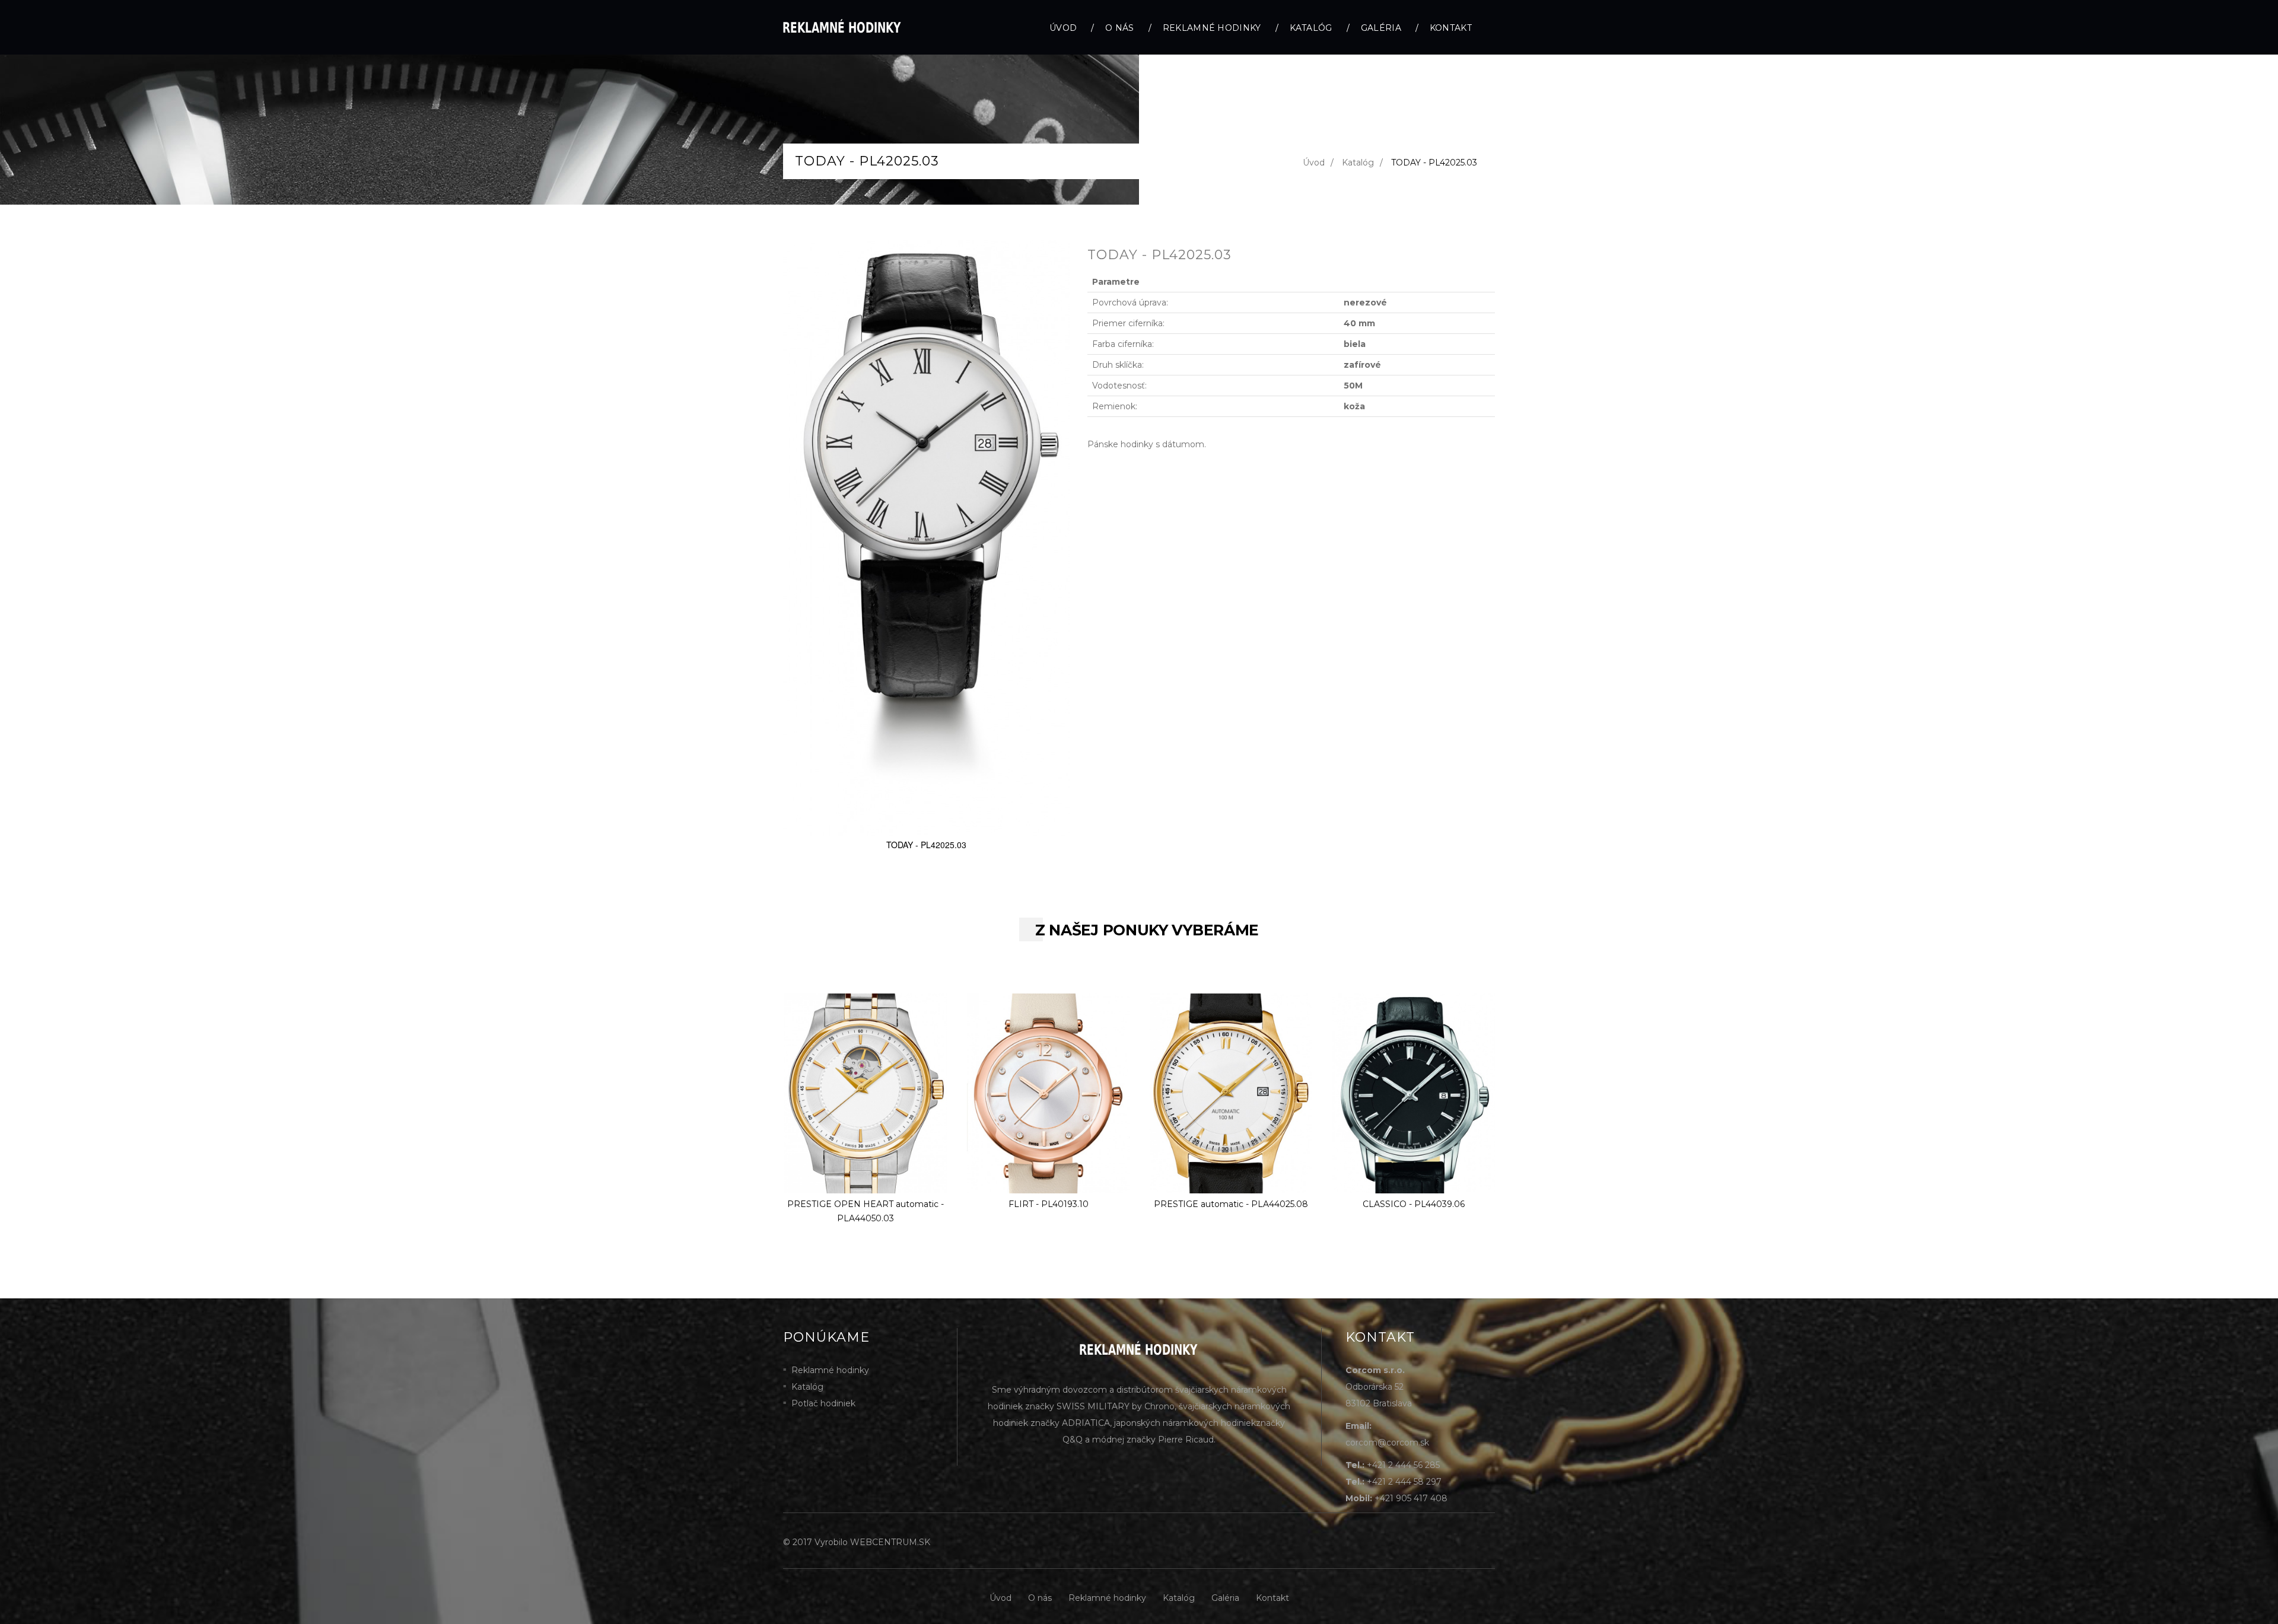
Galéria (1381, 28)
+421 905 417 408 (1411, 1498)
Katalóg (1311, 28)
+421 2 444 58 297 (1404, 1482)
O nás (1120, 28)
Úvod (1063, 28)
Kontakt (1451, 28)
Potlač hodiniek (823, 1403)
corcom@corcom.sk (1387, 1443)
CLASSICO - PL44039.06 (1414, 1204)
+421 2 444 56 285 (1403, 1465)
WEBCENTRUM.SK (890, 1542)
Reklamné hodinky (1212, 28)
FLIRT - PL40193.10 (1049, 1204)
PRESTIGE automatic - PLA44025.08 (1231, 1204)
